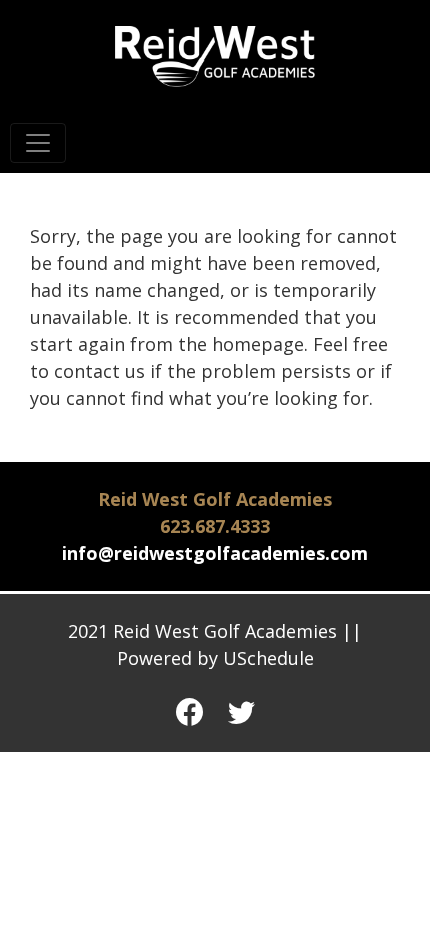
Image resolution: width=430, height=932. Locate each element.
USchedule (268, 658)
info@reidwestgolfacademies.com (215, 553)
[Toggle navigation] (38, 143)
